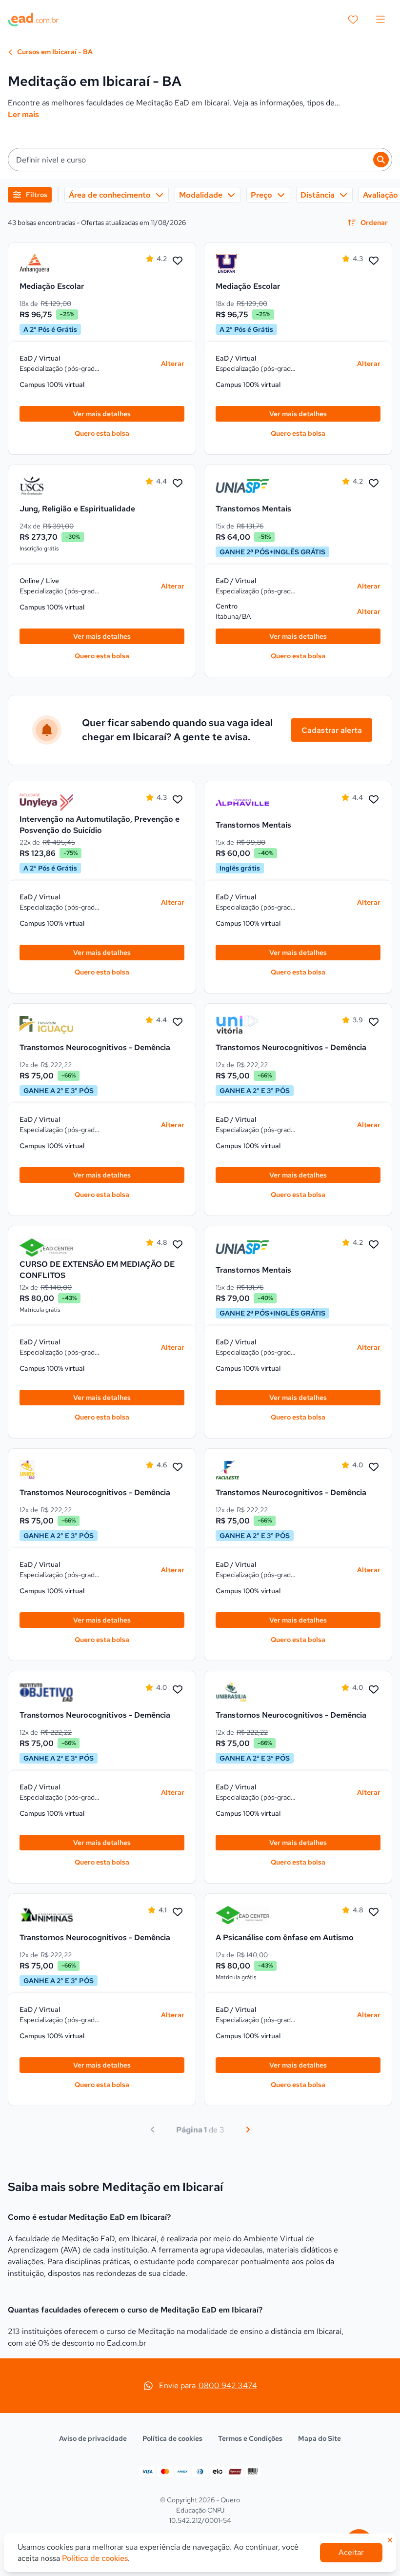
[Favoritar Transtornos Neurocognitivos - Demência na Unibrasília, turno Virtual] (374, 1690)
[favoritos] (353, 20)
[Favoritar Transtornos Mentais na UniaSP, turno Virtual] (374, 484)
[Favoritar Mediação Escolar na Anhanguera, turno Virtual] (178, 261)
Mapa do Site (320, 2438)
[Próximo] (248, 2130)
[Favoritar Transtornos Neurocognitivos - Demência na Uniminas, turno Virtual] (178, 1912)
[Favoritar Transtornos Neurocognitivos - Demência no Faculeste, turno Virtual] (374, 1467)
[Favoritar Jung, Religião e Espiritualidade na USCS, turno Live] (178, 484)
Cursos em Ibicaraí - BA (54, 52)
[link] (46, 264)
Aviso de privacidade (93, 2438)
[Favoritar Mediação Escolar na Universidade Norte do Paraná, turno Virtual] (374, 261)
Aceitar (351, 2552)
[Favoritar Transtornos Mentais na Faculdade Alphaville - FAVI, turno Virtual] (374, 800)
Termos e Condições (250, 2438)
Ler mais (23, 114)
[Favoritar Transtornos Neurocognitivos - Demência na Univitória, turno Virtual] (374, 1022)
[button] (200, 160)
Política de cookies (172, 2438)
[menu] (380, 20)
